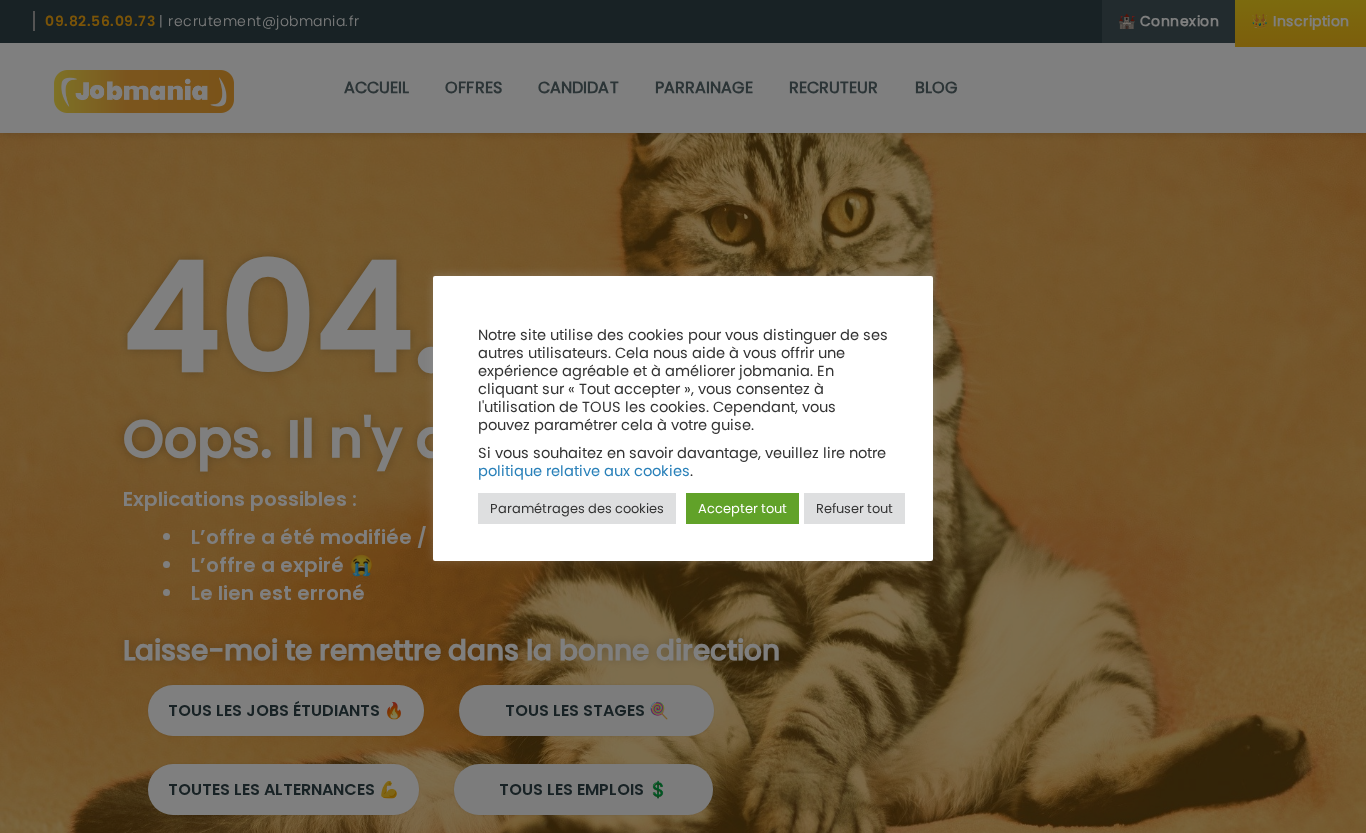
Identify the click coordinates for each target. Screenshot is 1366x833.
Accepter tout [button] (742, 508)
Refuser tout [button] (854, 508)
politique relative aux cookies (584, 471)
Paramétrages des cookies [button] (577, 508)
